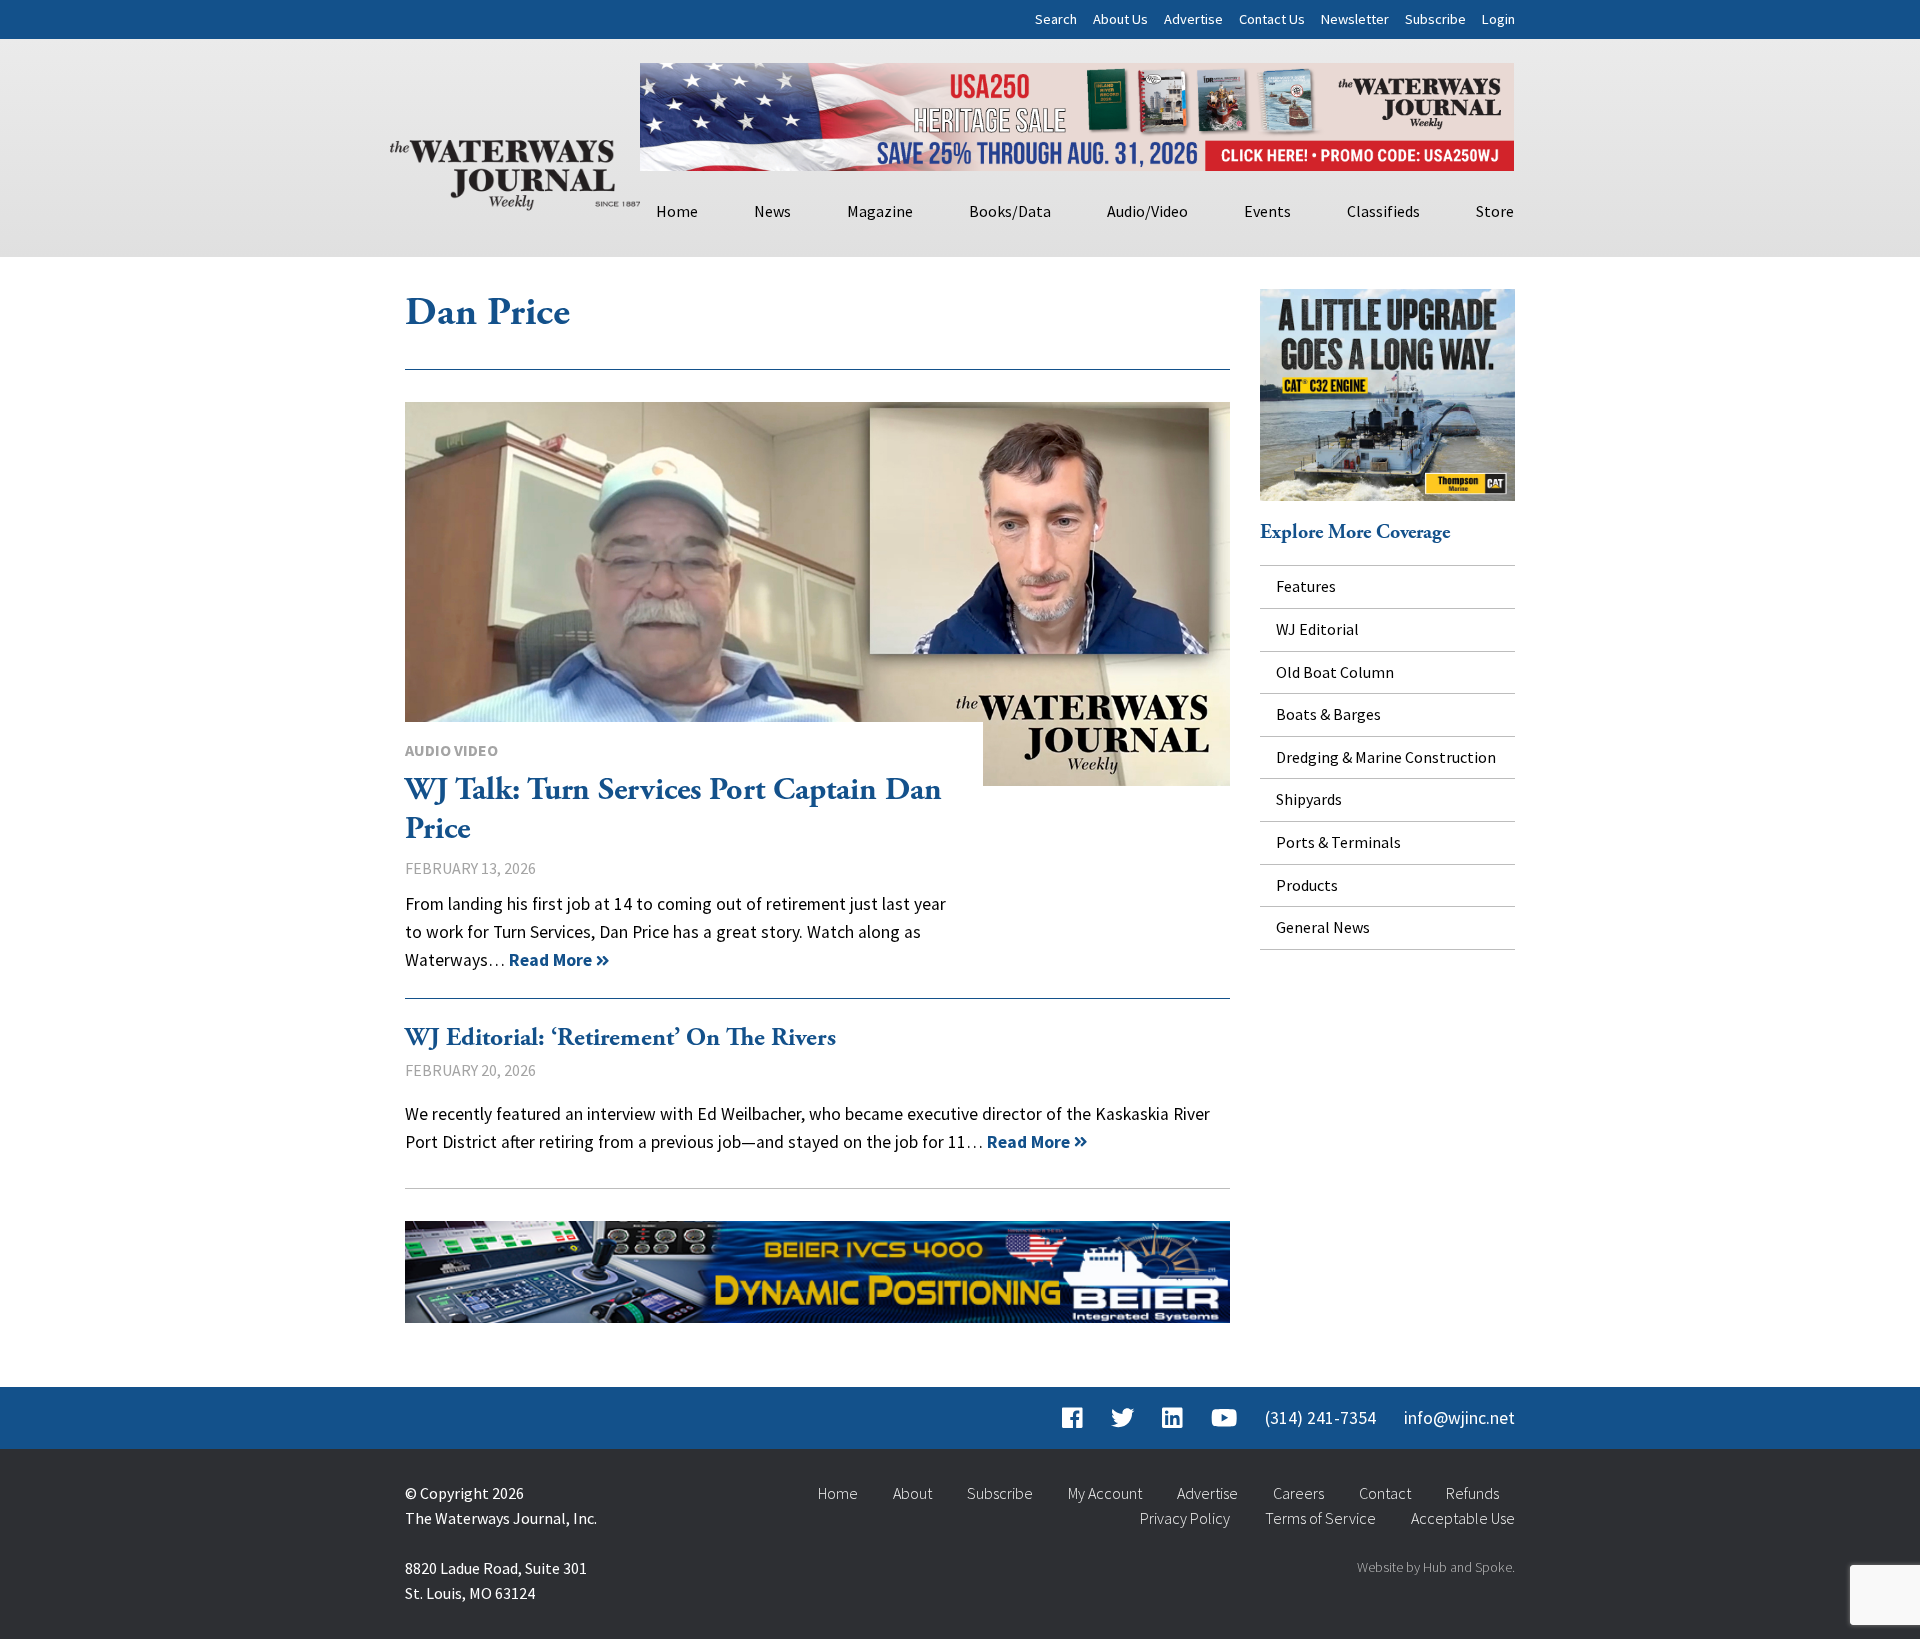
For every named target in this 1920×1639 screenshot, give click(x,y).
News (772, 211)
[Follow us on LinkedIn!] (1172, 1418)
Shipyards (1309, 799)
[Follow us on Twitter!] (1122, 1418)
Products (1307, 885)
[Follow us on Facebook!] (1072, 1418)
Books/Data (1010, 211)
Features (1306, 586)
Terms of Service (1320, 1518)
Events (1267, 211)
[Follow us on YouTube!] (1224, 1418)
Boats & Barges (1328, 714)
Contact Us (1272, 19)
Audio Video (451, 750)
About (912, 1493)
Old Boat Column (1335, 672)
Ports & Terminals (1338, 842)
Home (677, 211)
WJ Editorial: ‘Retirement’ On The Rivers (620, 1038)
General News (1323, 927)
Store (1495, 211)
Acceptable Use (1463, 1518)
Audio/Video (1147, 211)
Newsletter (1355, 19)
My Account (1105, 1493)
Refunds (1472, 1493)
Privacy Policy (1185, 1518)
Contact (1385, 1493)
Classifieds (1383, 211)
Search (1056, 19)
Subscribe (1435, 19)
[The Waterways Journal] (515, 171)
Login (1498, 19)
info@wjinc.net (1459, 1418)
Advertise (1193, 19)
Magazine (880, 211)
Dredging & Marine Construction (1386, 757)
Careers (1298, 1493)
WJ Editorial (1317, 629)
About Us (1120, 19)
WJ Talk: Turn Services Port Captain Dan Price (817, 594)
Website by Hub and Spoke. (1436, 1567)
